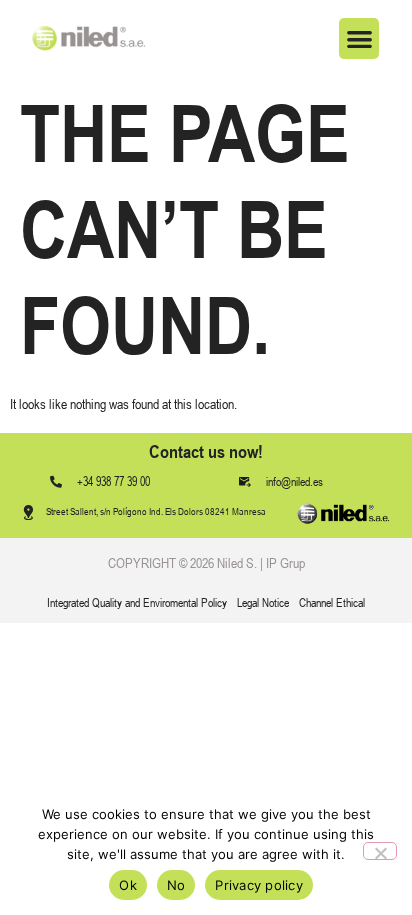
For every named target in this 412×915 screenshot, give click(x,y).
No (176, 885)
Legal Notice (263, 603)
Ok (128, 885)
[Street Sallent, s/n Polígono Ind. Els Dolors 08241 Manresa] (28, 512)
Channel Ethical (332, 603)
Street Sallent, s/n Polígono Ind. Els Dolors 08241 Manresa (156, 511)
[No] (380, 851)
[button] (359, 38)
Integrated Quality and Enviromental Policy (137, 603)
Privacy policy (259, 885)
